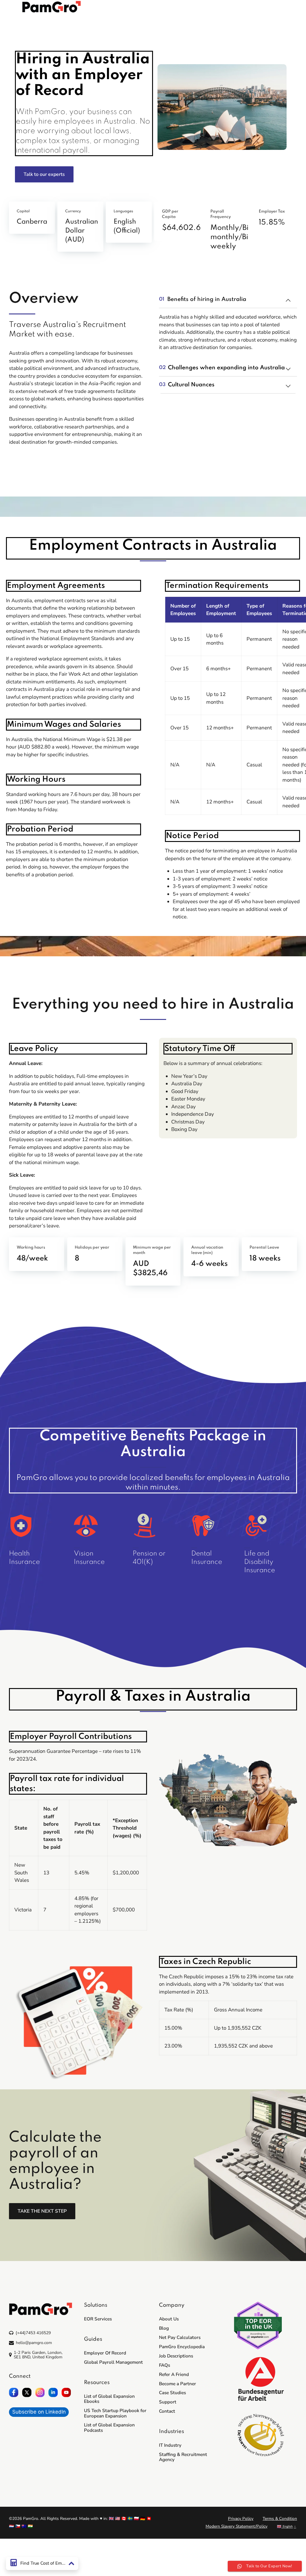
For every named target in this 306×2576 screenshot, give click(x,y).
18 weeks (265, 1259)
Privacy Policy (241, 2519)
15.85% (272, 223)
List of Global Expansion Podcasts (109, 2427)
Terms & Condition (280, 2519)
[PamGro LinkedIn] (53, 2392)
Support (168, 2402)
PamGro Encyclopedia (182, 2347)
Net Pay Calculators (180, 2337)
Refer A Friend (174, 2374)
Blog (164, 2328)
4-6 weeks (209, 1264)
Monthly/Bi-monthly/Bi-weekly (231, 237)
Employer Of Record (105, 2353)
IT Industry (170, 2445)
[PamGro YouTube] (66, 2392)
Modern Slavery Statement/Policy (237, 2526)
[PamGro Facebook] (14, 2392)
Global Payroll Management (113, 2362)
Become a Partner (178, 2384)
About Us (169, 2319)
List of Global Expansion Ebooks (109, 2399)
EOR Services (98, 2319)
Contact (167, 2411)
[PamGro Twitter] (27, 2392)
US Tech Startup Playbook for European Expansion (115, 2413)
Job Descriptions (176, 2356)
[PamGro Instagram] (40, 2392)
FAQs (165, 2365)
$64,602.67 (183, 228)
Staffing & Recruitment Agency (183, 2457)
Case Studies (172, 2393)
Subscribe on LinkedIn (39, 2412)
